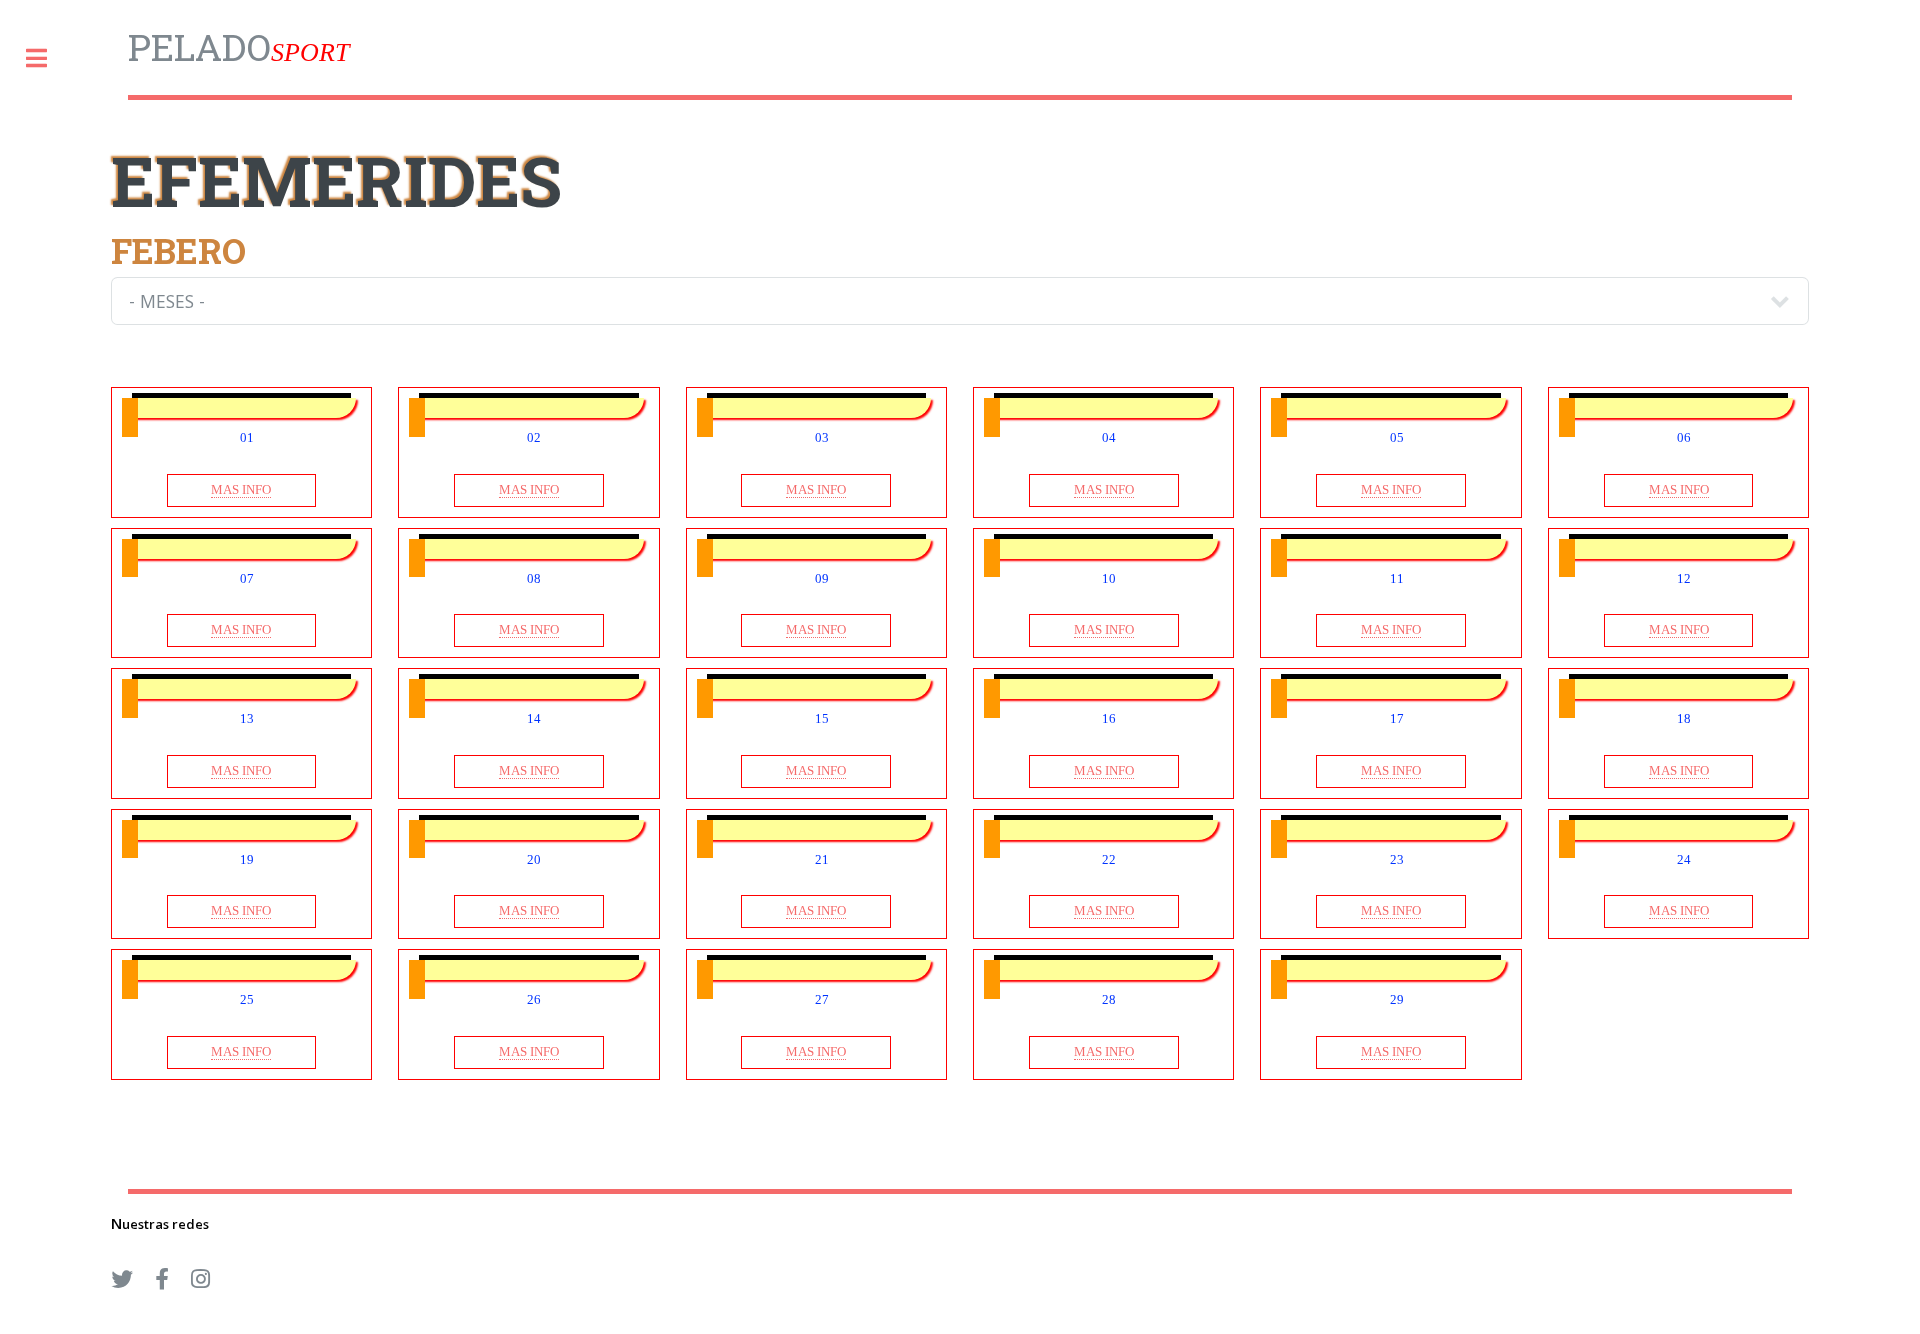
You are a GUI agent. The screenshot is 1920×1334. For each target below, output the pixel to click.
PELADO (238, 46)
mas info (241, 490)
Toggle (47, 58)
